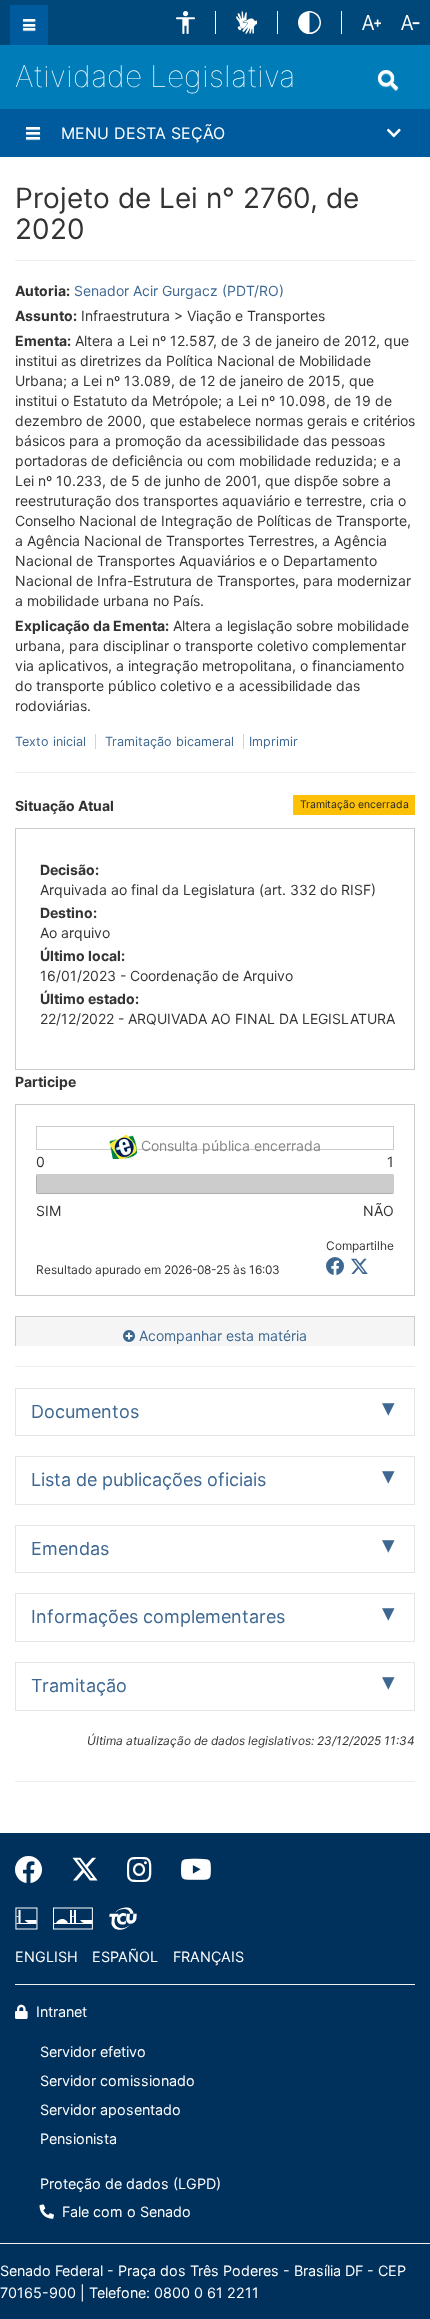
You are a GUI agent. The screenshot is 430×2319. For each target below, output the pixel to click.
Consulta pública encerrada (229, 1143)
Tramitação (79, 1685)
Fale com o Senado (124, 2211)
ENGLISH (46, 1956)
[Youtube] (189, 1870)
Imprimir (273, 741)
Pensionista (78, 2138)
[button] (185, 22)
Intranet (59, 2011)
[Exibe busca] (388, 80)
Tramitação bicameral (169, 741)
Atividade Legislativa (155, 76)
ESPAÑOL (125, 1956)
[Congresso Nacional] (73, 1919)
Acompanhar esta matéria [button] (221, 1335)
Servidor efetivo (93, 2051)
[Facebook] (36, 1870)
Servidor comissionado (117, 2080)
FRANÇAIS (208, 1956)
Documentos (85, 1411)
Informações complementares (158, 1616)
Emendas (70, 1548)
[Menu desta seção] (33, 133)
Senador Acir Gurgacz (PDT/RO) (179, 290)
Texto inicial (52, 741)
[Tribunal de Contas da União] (119, 1919)
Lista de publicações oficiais (148, 1479)
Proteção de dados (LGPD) (130, 2183)
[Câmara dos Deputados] (30, 1919)
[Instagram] (139, 1870)
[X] (359, 1266)
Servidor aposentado (110, 2109)
